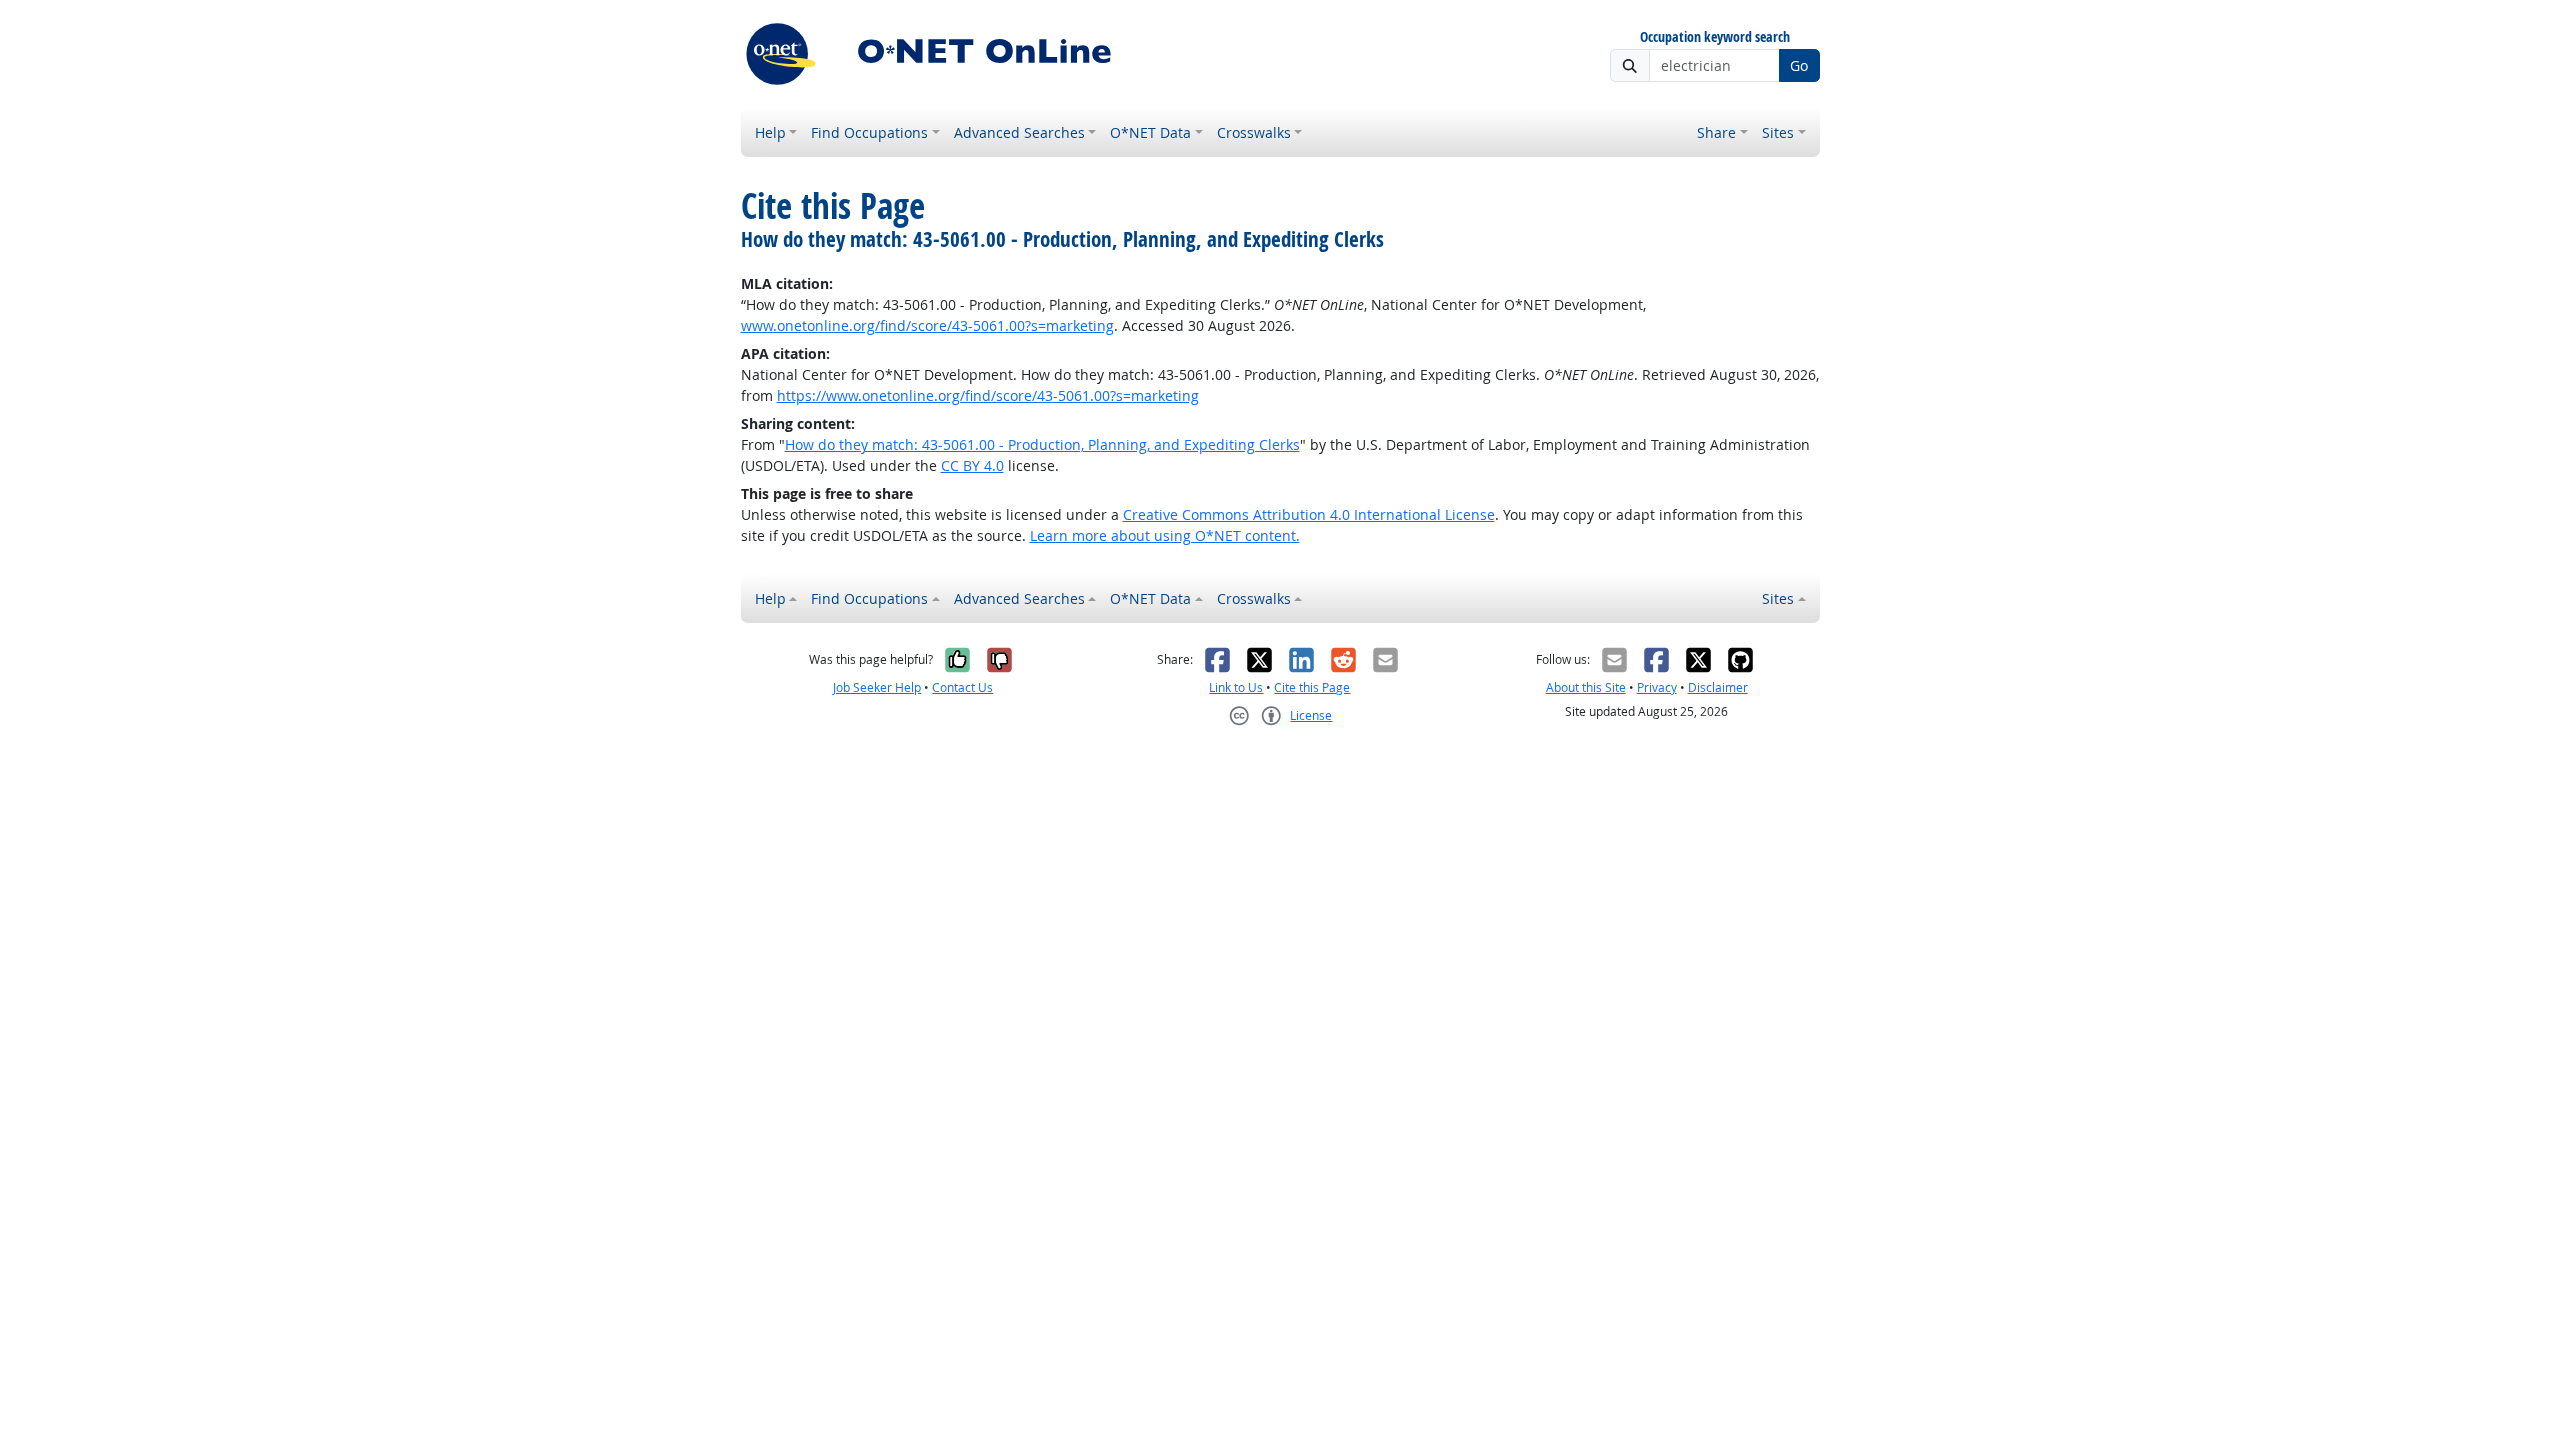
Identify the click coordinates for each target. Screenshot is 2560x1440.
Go (1799, 65)
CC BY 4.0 (972, 465)
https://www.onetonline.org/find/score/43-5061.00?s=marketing (988, 395)
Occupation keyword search (1715, 37)
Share (1716, 132)
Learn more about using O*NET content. (1165, 535)
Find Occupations (869, 132)
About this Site (1586, 687)
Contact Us (962, 687)
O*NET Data (1150, 132)
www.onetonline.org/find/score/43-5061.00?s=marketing (927, 325)
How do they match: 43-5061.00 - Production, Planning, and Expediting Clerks (1042, 444)
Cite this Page (1312, 687)
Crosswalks (1254, 132)
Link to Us (1236, 687)
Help (770, 132)
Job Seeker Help (877, 687)
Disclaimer (1718, 687)
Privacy (1657, 687)
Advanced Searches (1019, 132)
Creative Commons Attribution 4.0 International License (1309, 514)
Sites (1778, 132)
